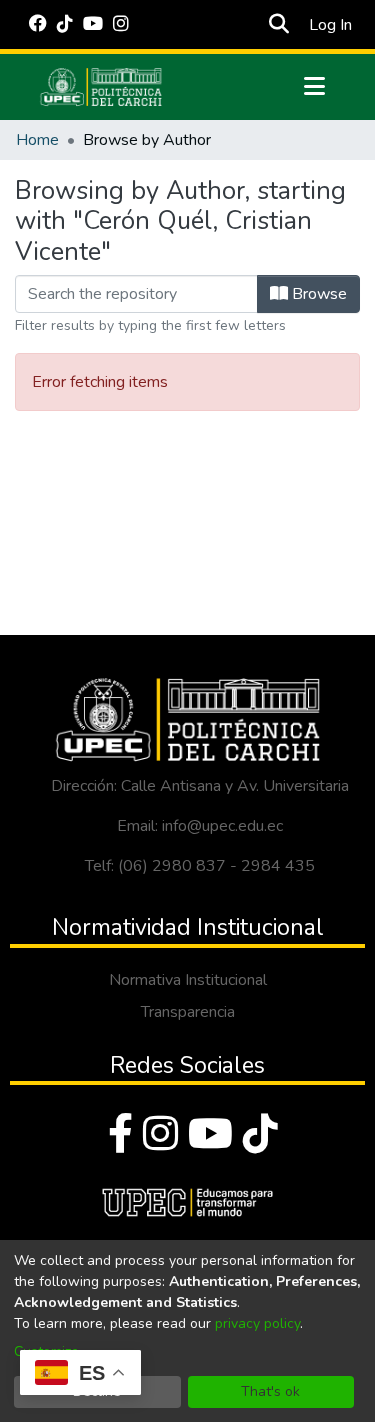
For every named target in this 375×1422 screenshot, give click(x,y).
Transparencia (188, 1012)
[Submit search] (279, 25)
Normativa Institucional (188, 980)
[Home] (101, 87)
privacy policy (257, 1323)
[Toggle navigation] (315, 87)
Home (37, 140)
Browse (317, 294)
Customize (46, 1351)
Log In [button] (331, 25)
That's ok (270, 1391)
